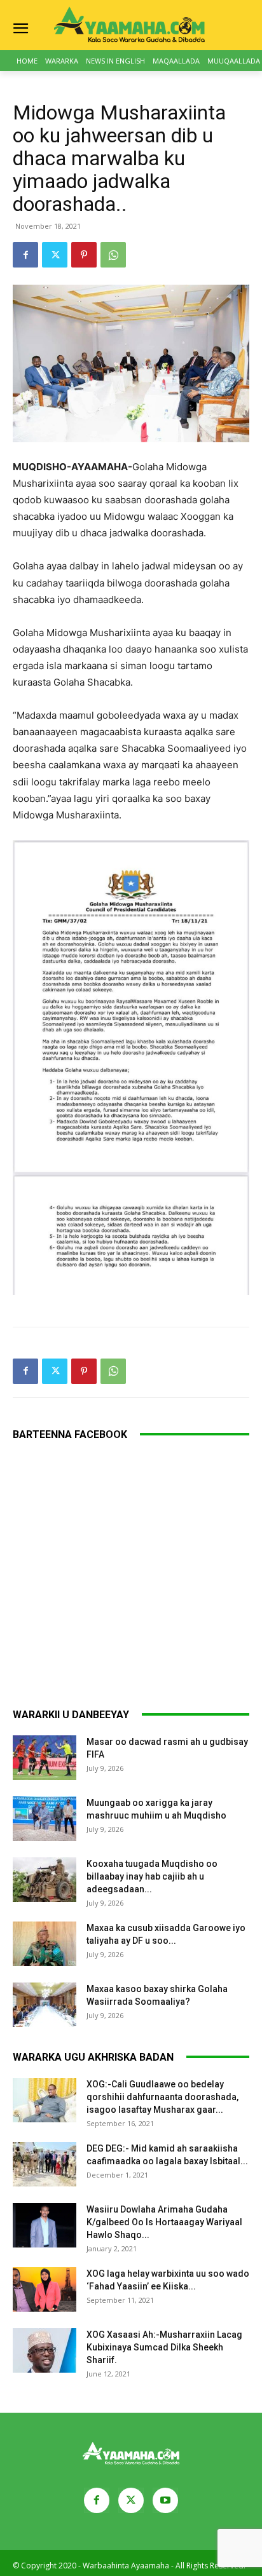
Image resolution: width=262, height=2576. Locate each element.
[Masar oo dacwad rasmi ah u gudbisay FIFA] (45, 1758)
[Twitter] (55, 255)
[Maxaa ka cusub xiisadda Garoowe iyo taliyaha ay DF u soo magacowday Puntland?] (45, 1944)
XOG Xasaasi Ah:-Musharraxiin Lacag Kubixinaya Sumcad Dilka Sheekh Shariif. (164, 2347)
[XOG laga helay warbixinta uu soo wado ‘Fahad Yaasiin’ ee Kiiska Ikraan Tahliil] (45, 2289)
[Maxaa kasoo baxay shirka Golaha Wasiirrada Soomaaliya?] (45, 2005)
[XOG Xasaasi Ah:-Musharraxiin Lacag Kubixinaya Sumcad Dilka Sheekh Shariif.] (45, 2350)
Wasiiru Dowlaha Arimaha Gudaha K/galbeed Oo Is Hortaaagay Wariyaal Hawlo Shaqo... (164, 2222)
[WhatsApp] (113, 255)
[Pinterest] (84, 255)
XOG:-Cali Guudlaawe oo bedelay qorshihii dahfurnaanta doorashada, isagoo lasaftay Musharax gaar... (162, 2097)
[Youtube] (165, 2500)
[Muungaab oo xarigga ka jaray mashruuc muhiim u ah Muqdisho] (45, 1819)
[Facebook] (25, 255)
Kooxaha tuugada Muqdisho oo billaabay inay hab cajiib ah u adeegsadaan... (152, 1876)
